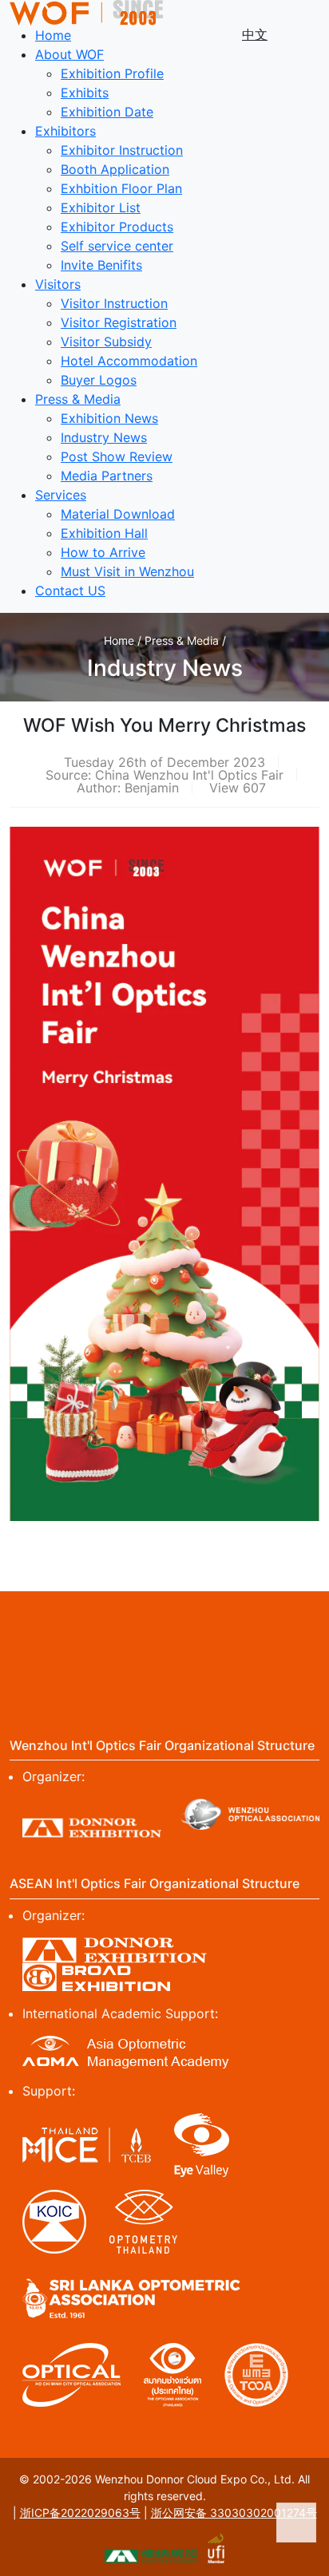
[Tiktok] (164, 1644)
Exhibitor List (101, 207)
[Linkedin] (189, 1621)
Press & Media (78, 399)
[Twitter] (78, 1621)
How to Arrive (103, 552)
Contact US (70, 591)
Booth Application (115, 169)
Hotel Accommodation (129, 361)
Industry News (104, 437)
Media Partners (107, 476)
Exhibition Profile (112, 73)
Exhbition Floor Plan (121, 188)
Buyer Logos (99, 380)
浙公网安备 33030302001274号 (234, 2513)
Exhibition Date (107, 112)
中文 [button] (255, 34)
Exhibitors (65, 131)
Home (53, 35)
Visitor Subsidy (106, 342)
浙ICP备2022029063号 (80, 2513)
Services (61, 495)
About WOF (69, 54)
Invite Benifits (101, 265)
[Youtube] (244, 1621)
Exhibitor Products (117, 227)
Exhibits (85, 93)
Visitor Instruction (114, 303)
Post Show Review (117, 456)
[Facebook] (23, 1621)
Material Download (118, 514)
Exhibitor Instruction (122, 150)
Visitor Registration (119, 322)
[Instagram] (134, 1621)
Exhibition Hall (104, 533)
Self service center (117, 246)
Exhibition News (109, 418)
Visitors (58, 284)
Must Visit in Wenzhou (127, 571)
